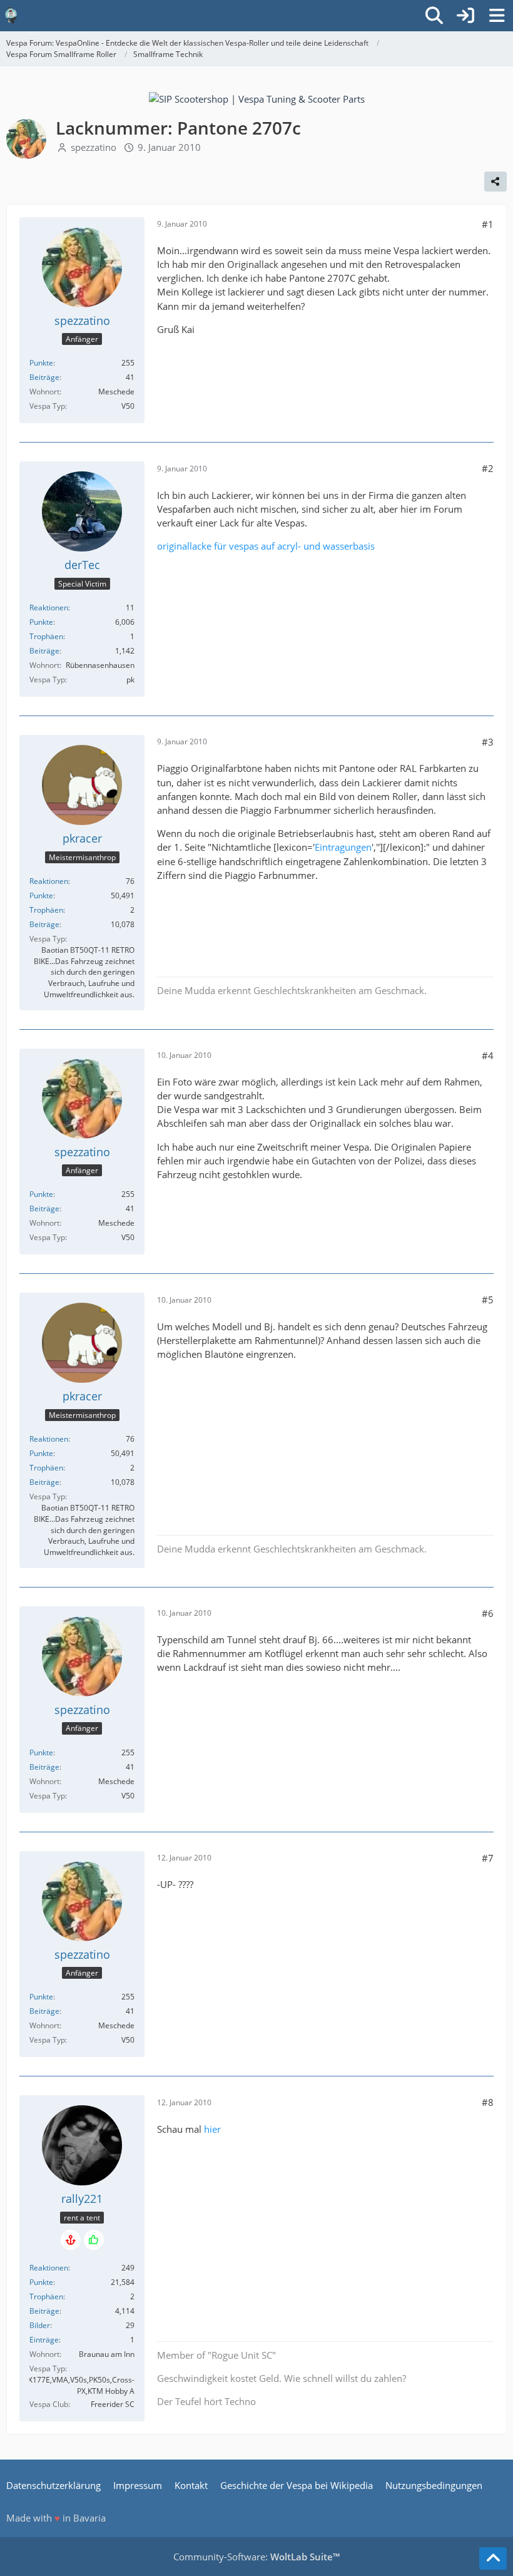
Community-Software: (256, 2557)
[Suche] (434, 16)
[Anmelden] (465, 16)
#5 (488, 1300)
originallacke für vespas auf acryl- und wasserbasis (266, 546)
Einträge (44, 2340)
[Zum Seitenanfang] (493, 2558)
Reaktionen (49, 608)
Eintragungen (343, 847)
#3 (488, 742)
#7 (488, 1858)
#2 (488, 468)
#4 (488, 1055)
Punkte (41, 363)
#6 (488, 1613)
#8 (488, 2102)
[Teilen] (495, 182)
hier (212, 2129)
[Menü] (497, 16)
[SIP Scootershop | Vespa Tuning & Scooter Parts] (257, 98)
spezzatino (94, 147)
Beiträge (44, 377)
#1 (488, 224)
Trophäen (46, 636)
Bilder (40, 2325)
